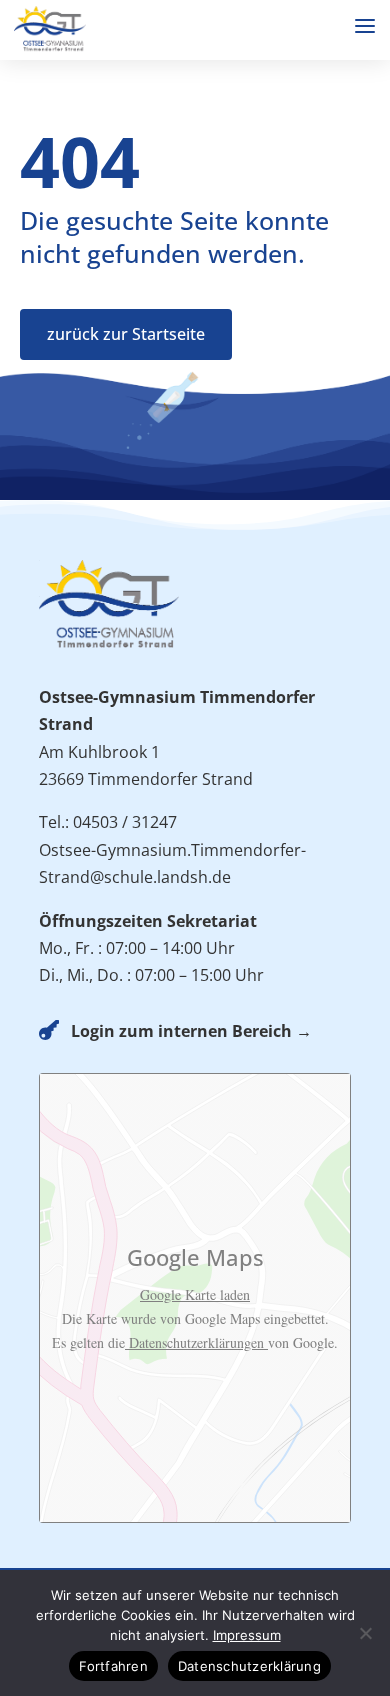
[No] (365, 1633)
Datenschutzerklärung (249, 1666)
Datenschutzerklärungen (196, 1342)
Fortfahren (113, 1666)
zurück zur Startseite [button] (126, 334)
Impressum (247, 1635)
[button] (365, 26)
